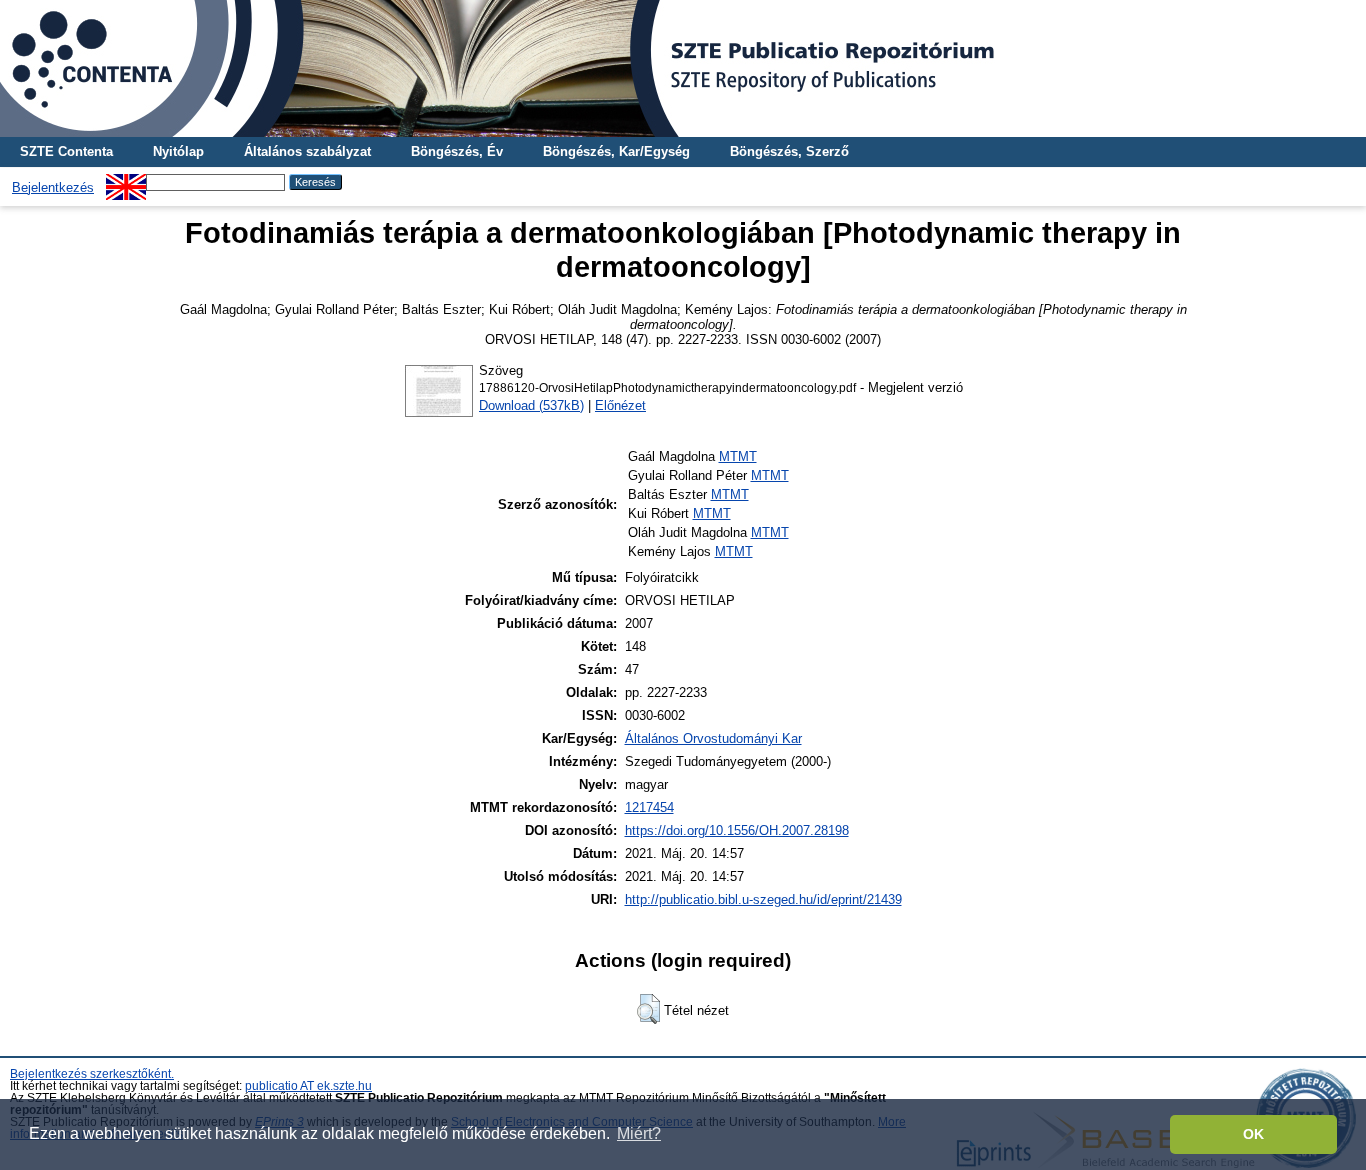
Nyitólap (178, 151)
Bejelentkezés (53, 187)
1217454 (649, 807)
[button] (648, 1009)
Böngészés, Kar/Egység (616, 151)
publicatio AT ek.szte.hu (308, 1086)
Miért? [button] (639, 1133)
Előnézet (620, 405)
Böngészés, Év (457, 151)
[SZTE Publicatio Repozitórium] (683, 68)
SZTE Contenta (66, 151)
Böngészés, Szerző (789, 151)
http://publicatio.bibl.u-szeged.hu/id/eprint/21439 (763, 899)
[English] (126, 181)
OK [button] (1253, 1134)
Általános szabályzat (307, 151)
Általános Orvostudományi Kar (713, 738)
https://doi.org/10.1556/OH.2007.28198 (737, 830)
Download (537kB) (531, 405)
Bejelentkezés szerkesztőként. (92, 1074)
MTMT (738, 456)
